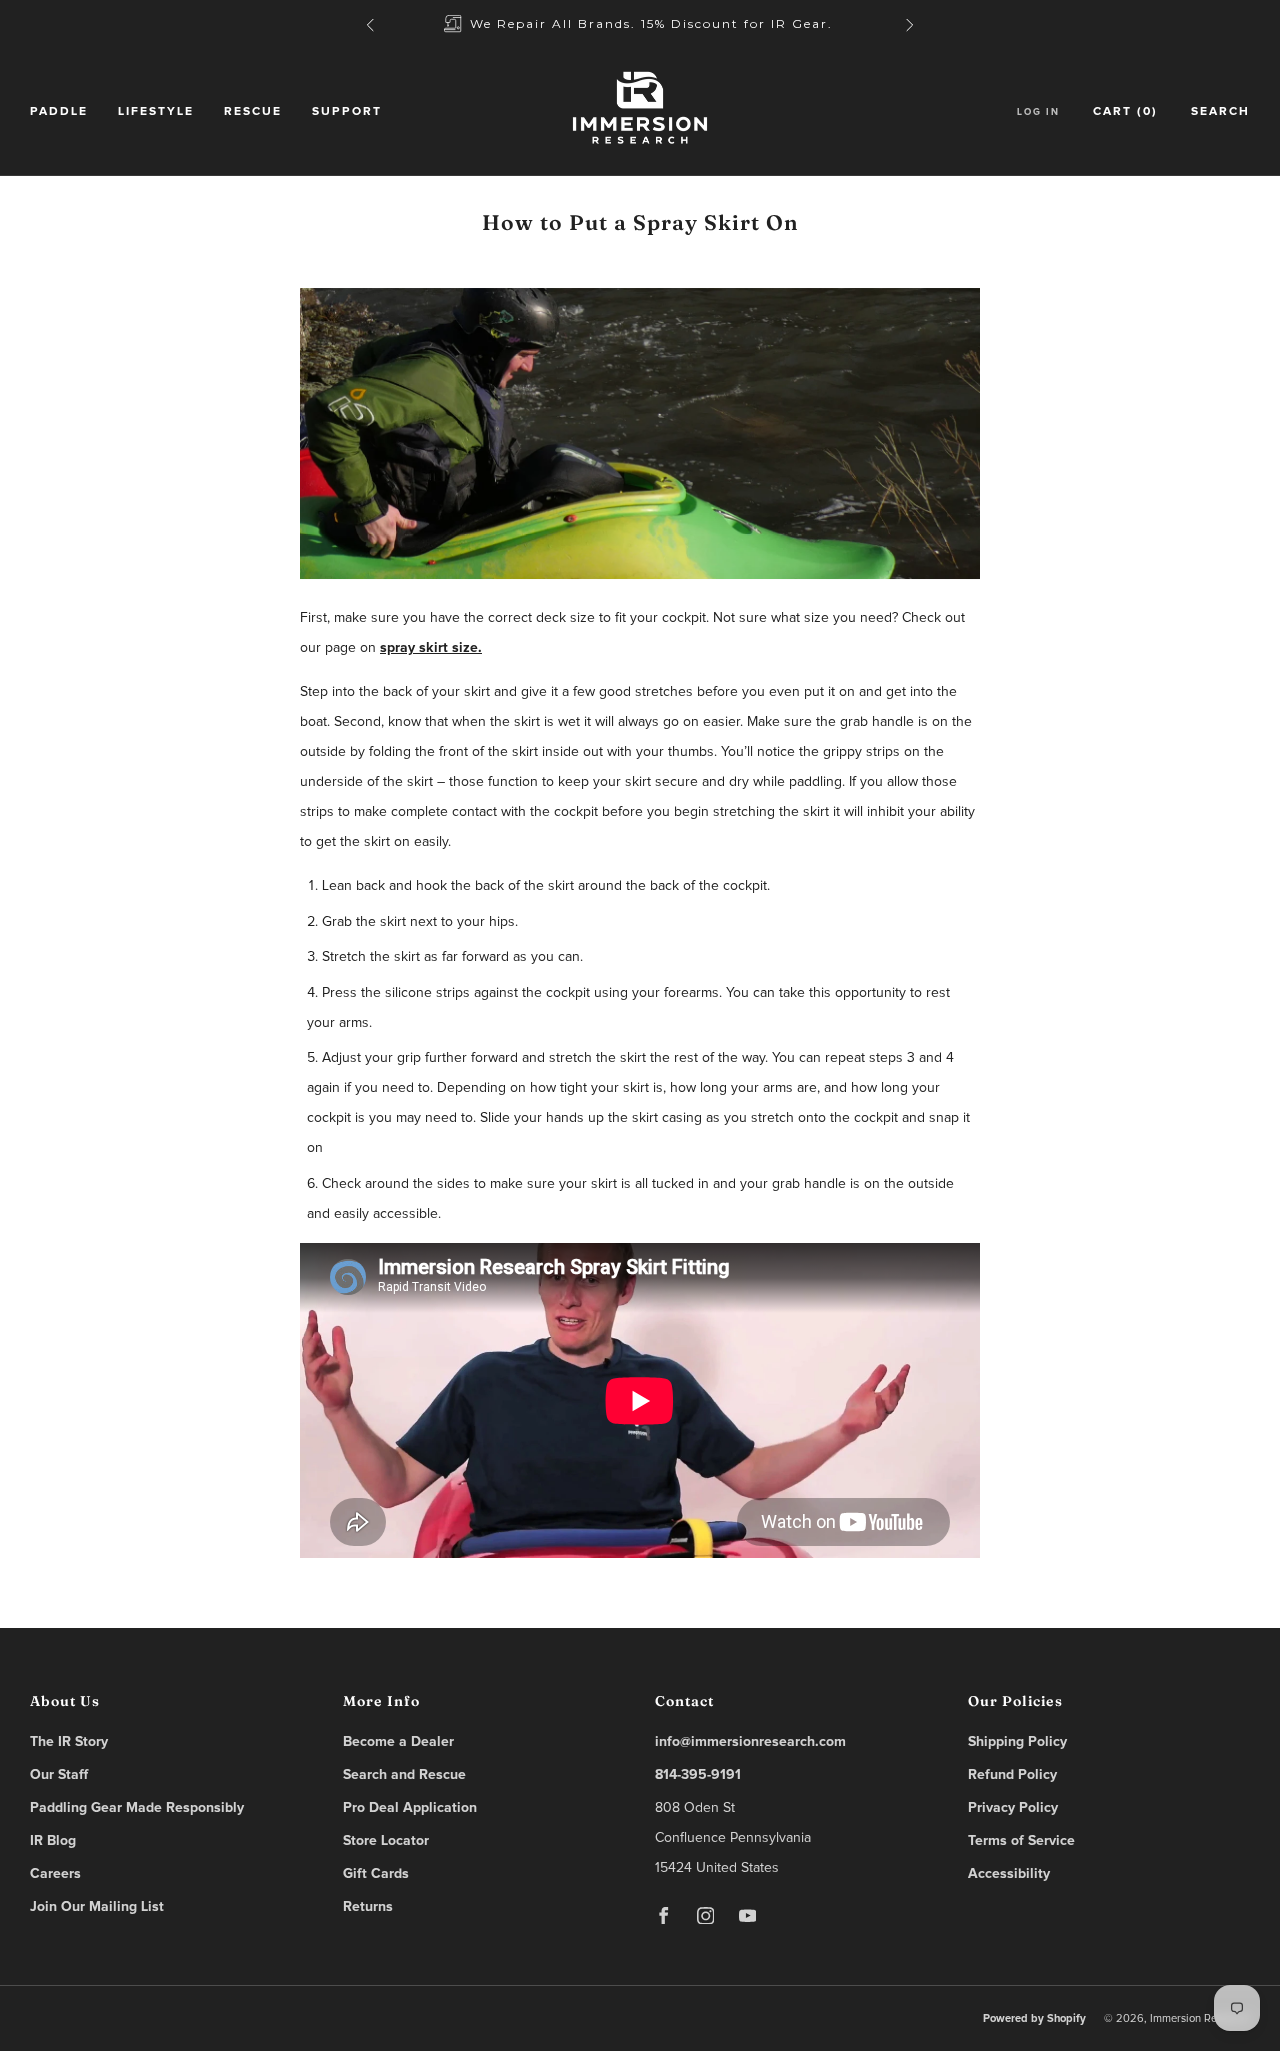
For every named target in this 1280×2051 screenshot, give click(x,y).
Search (1220, 112)
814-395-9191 (698, 1775)
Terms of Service (1021, 1841)
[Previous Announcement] (370, 25)
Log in (1038, 112)
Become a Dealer (398, 1742)
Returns (368, 1907)
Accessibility (1009, 1874)
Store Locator (386, 1841)
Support (347, 112)
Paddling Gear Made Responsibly (137, 1808)
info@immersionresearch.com (750, 1742)
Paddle (59, 112)
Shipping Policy (1017, 1742)
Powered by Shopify (1034, 2018)
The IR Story (69, 1742)
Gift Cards (376, 1874)
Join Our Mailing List (97, 1907)
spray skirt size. (431, 648)
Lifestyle (156, 112)
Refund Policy (1012, 1775)
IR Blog (53, 1841)
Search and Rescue (404, 1775)
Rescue (253, 112)
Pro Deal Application (410, 1808)
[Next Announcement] (910, 25)
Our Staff (59, 1775)
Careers (55, 1874)
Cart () (1125, 112)
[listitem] (640, 24)
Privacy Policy (1013, 1808)
